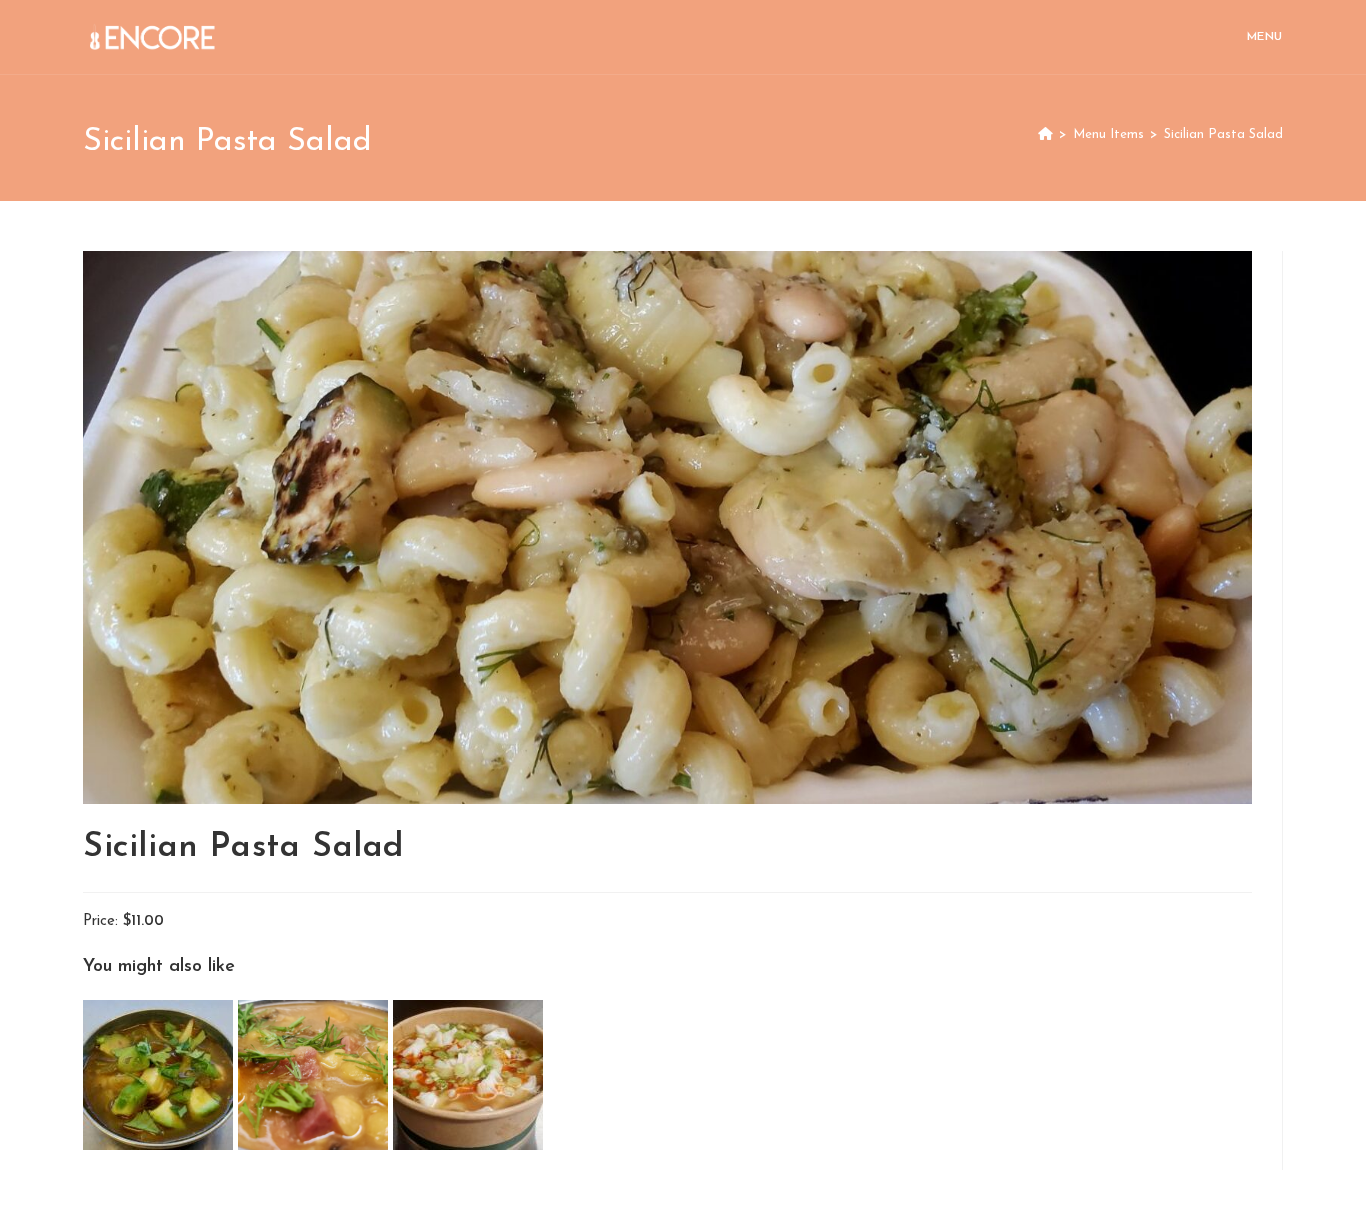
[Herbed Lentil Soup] (315, 1074)
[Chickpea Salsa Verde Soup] (160, 1074)
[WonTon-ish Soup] (468, 1074)
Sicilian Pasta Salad (1223, 134)
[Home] (1045, 134)
